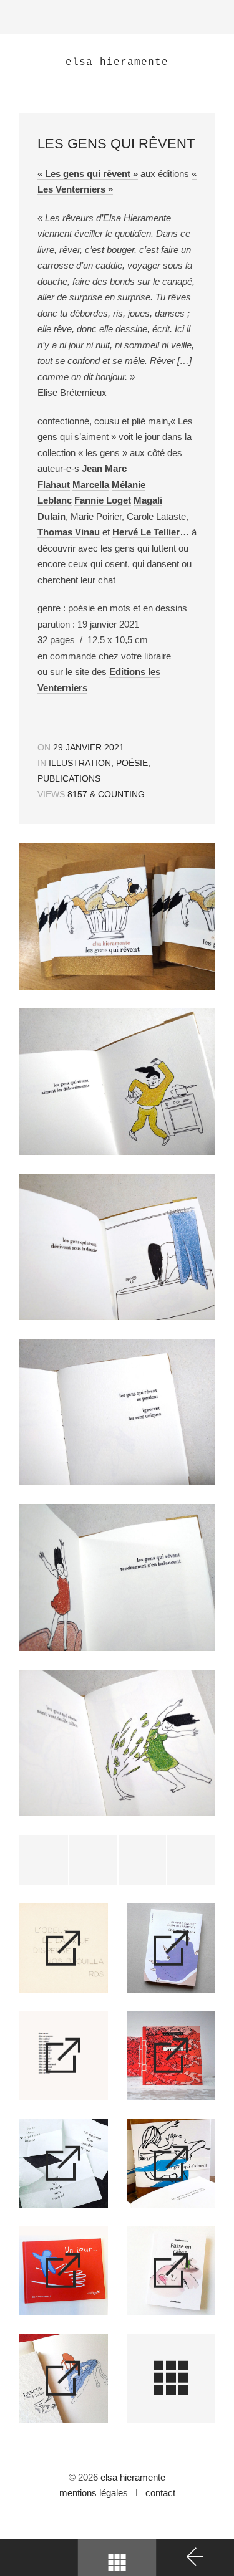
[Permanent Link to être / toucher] (63, 2056)
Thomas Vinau (69, 532)
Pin (142, 1860)
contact (158, 2493)
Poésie (132, 763)
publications (69, 778)
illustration (80, 763)
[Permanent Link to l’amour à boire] (63, 2378)
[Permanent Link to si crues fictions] (171, 1948)
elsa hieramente (133, 2477)
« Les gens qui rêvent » (88, 174)
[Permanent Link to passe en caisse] (171, 2271)
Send (191, 1860)
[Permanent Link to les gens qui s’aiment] (171, 2163)
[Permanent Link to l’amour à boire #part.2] (63, 2163)
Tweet (43, 1860)
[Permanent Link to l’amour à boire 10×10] (171, 2056)
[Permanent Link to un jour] (63, 2271)
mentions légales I (100, 2493)
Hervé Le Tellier (146, 532)
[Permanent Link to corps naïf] (63, 1948)
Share (93, 1860)
